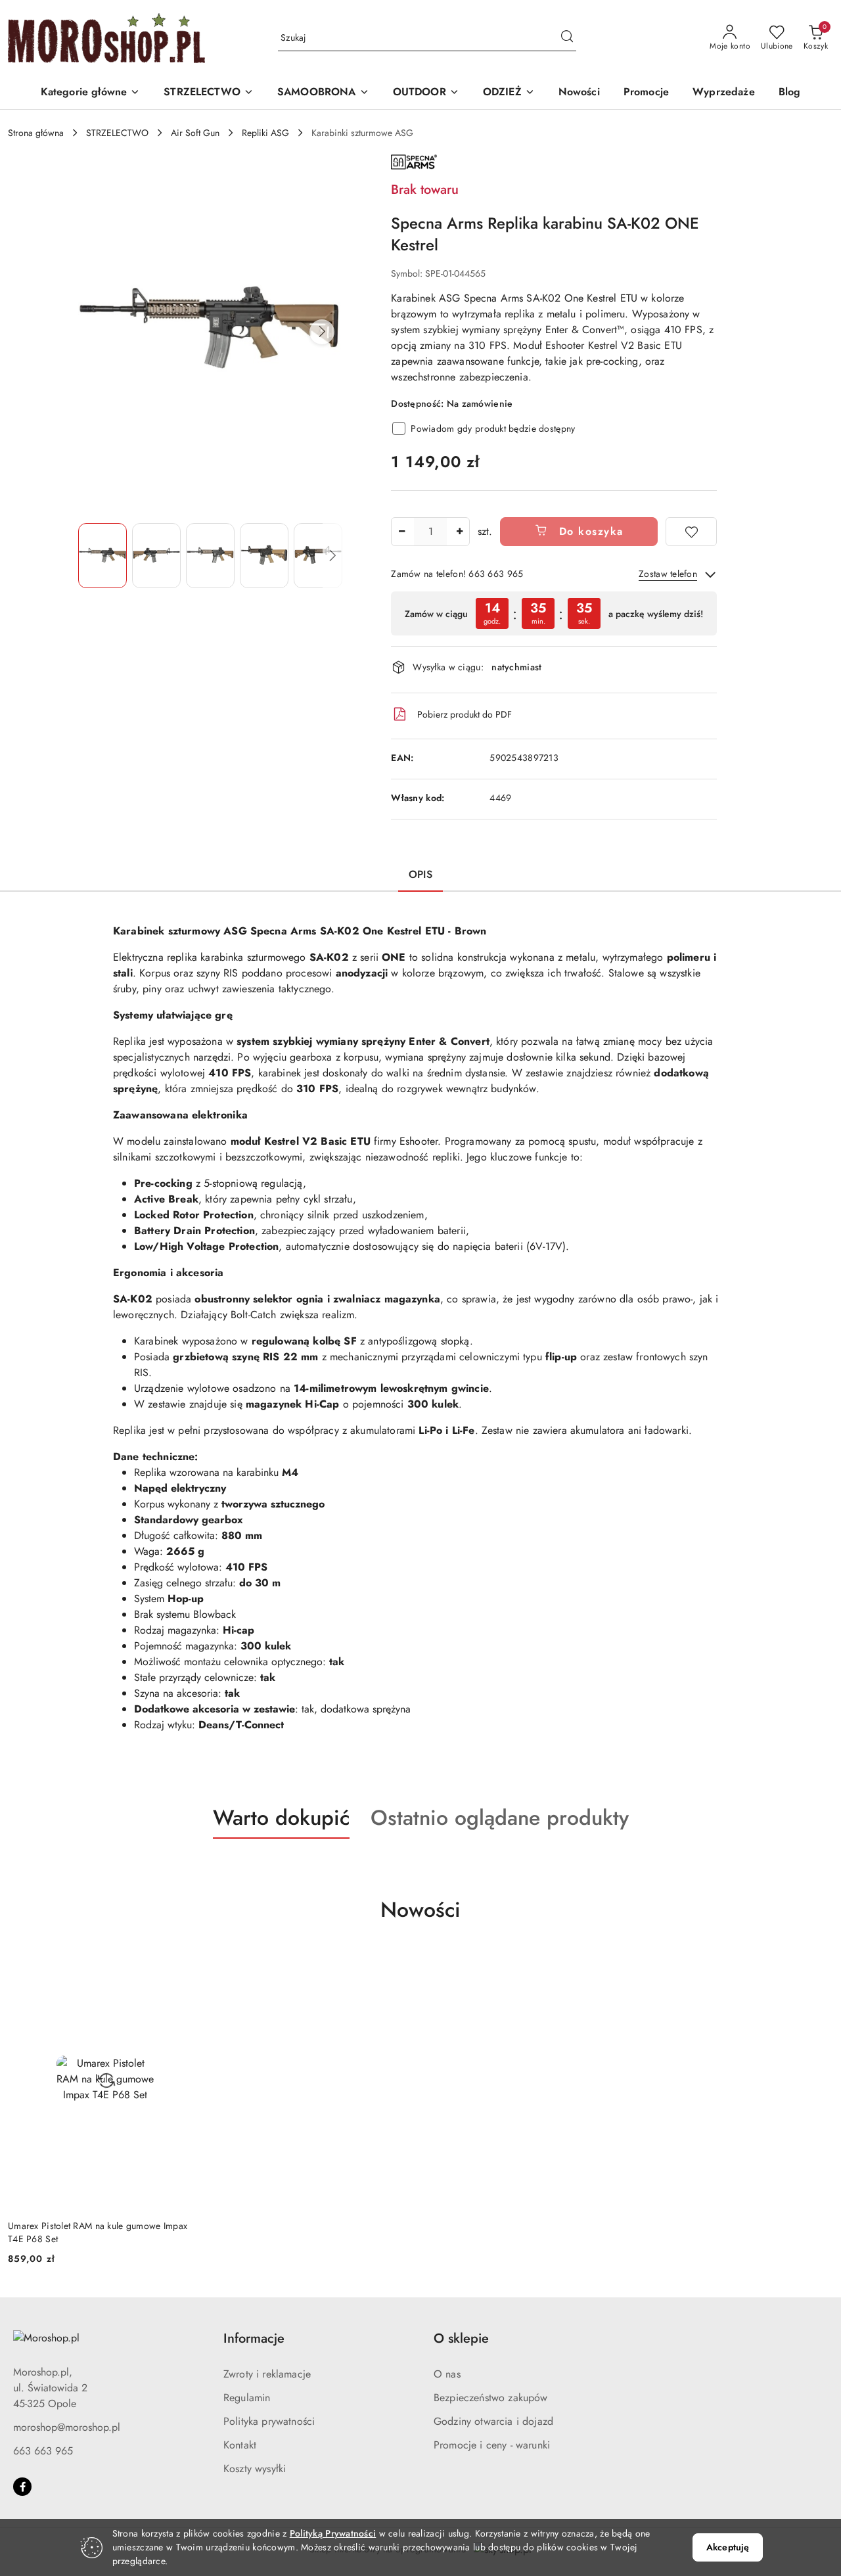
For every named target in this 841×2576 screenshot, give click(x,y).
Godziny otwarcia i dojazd (493, 2421)
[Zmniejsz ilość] (401, 532)
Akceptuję (728, 2547)
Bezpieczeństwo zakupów (491, 2398)
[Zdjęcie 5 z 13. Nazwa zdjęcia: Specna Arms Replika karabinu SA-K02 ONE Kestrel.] (318, 556)
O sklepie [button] (461, 2338)
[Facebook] (22, 2487)
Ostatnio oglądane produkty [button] (500, 1818)
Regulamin (247, 2398)
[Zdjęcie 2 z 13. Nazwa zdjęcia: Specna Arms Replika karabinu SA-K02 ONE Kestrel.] (156, 556)
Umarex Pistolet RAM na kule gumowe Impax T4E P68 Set (98, 2232)
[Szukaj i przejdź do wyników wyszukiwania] (567, 38)
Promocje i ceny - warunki (492, 2445)
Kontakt (240, 2445)
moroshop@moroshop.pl (67, 2427)
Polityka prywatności (269, 2421)
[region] (554, 613)
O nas (447, 2374)
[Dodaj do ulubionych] (691, 532)
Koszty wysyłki (255, 2469)
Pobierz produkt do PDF (465, 714)
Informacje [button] (254, 2338)
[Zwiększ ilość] (459, 532)
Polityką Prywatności (333, 2533)
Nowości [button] (420, 1910)
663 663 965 (43, 2451)
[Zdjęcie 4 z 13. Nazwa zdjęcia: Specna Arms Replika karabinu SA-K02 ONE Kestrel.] (264, 556)
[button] (91, 93)
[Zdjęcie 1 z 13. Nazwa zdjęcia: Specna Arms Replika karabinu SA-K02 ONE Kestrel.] (102, 556)
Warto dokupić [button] (281, 1818)
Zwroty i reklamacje (267, 2374)
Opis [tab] (420, 874)
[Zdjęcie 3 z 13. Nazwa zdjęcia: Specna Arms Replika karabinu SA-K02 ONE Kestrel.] (210, 556)
